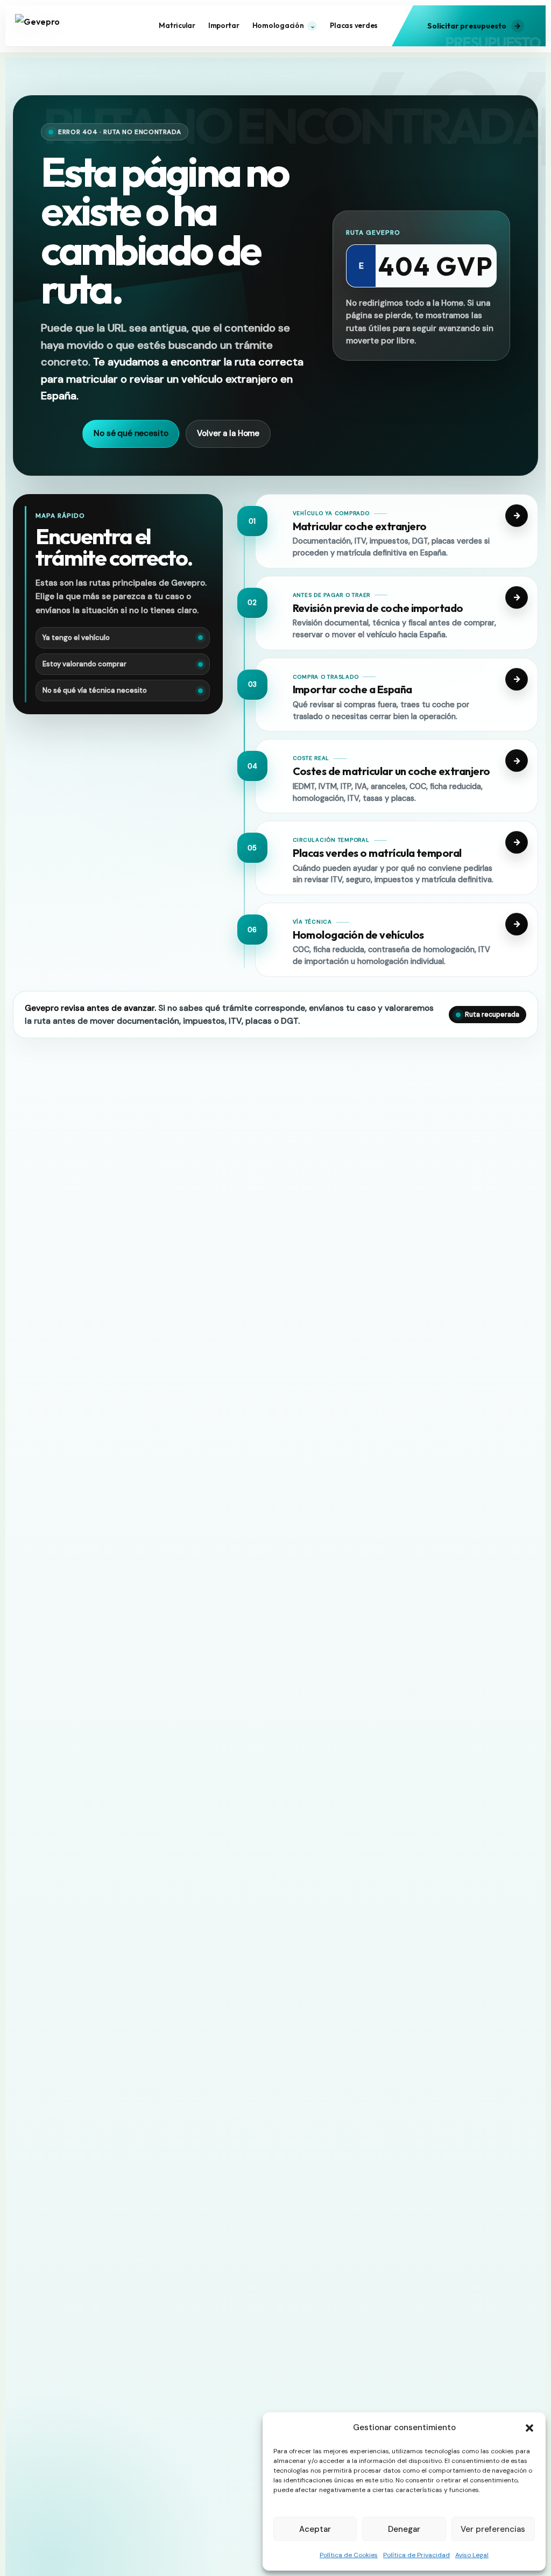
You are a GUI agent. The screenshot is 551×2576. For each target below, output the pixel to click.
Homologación (284, 25)
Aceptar (315, 2529)
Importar (224, 25)
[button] (529, 2428)
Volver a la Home (228, 433)
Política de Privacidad (416, 2555)
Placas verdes (354, 25)
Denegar (404, 2529)
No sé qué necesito (131, 433)
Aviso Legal (472, 2555)
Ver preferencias (493, 2529)
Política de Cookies (349, 2555)
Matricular (177, 25)
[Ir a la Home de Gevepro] (59, 26)
